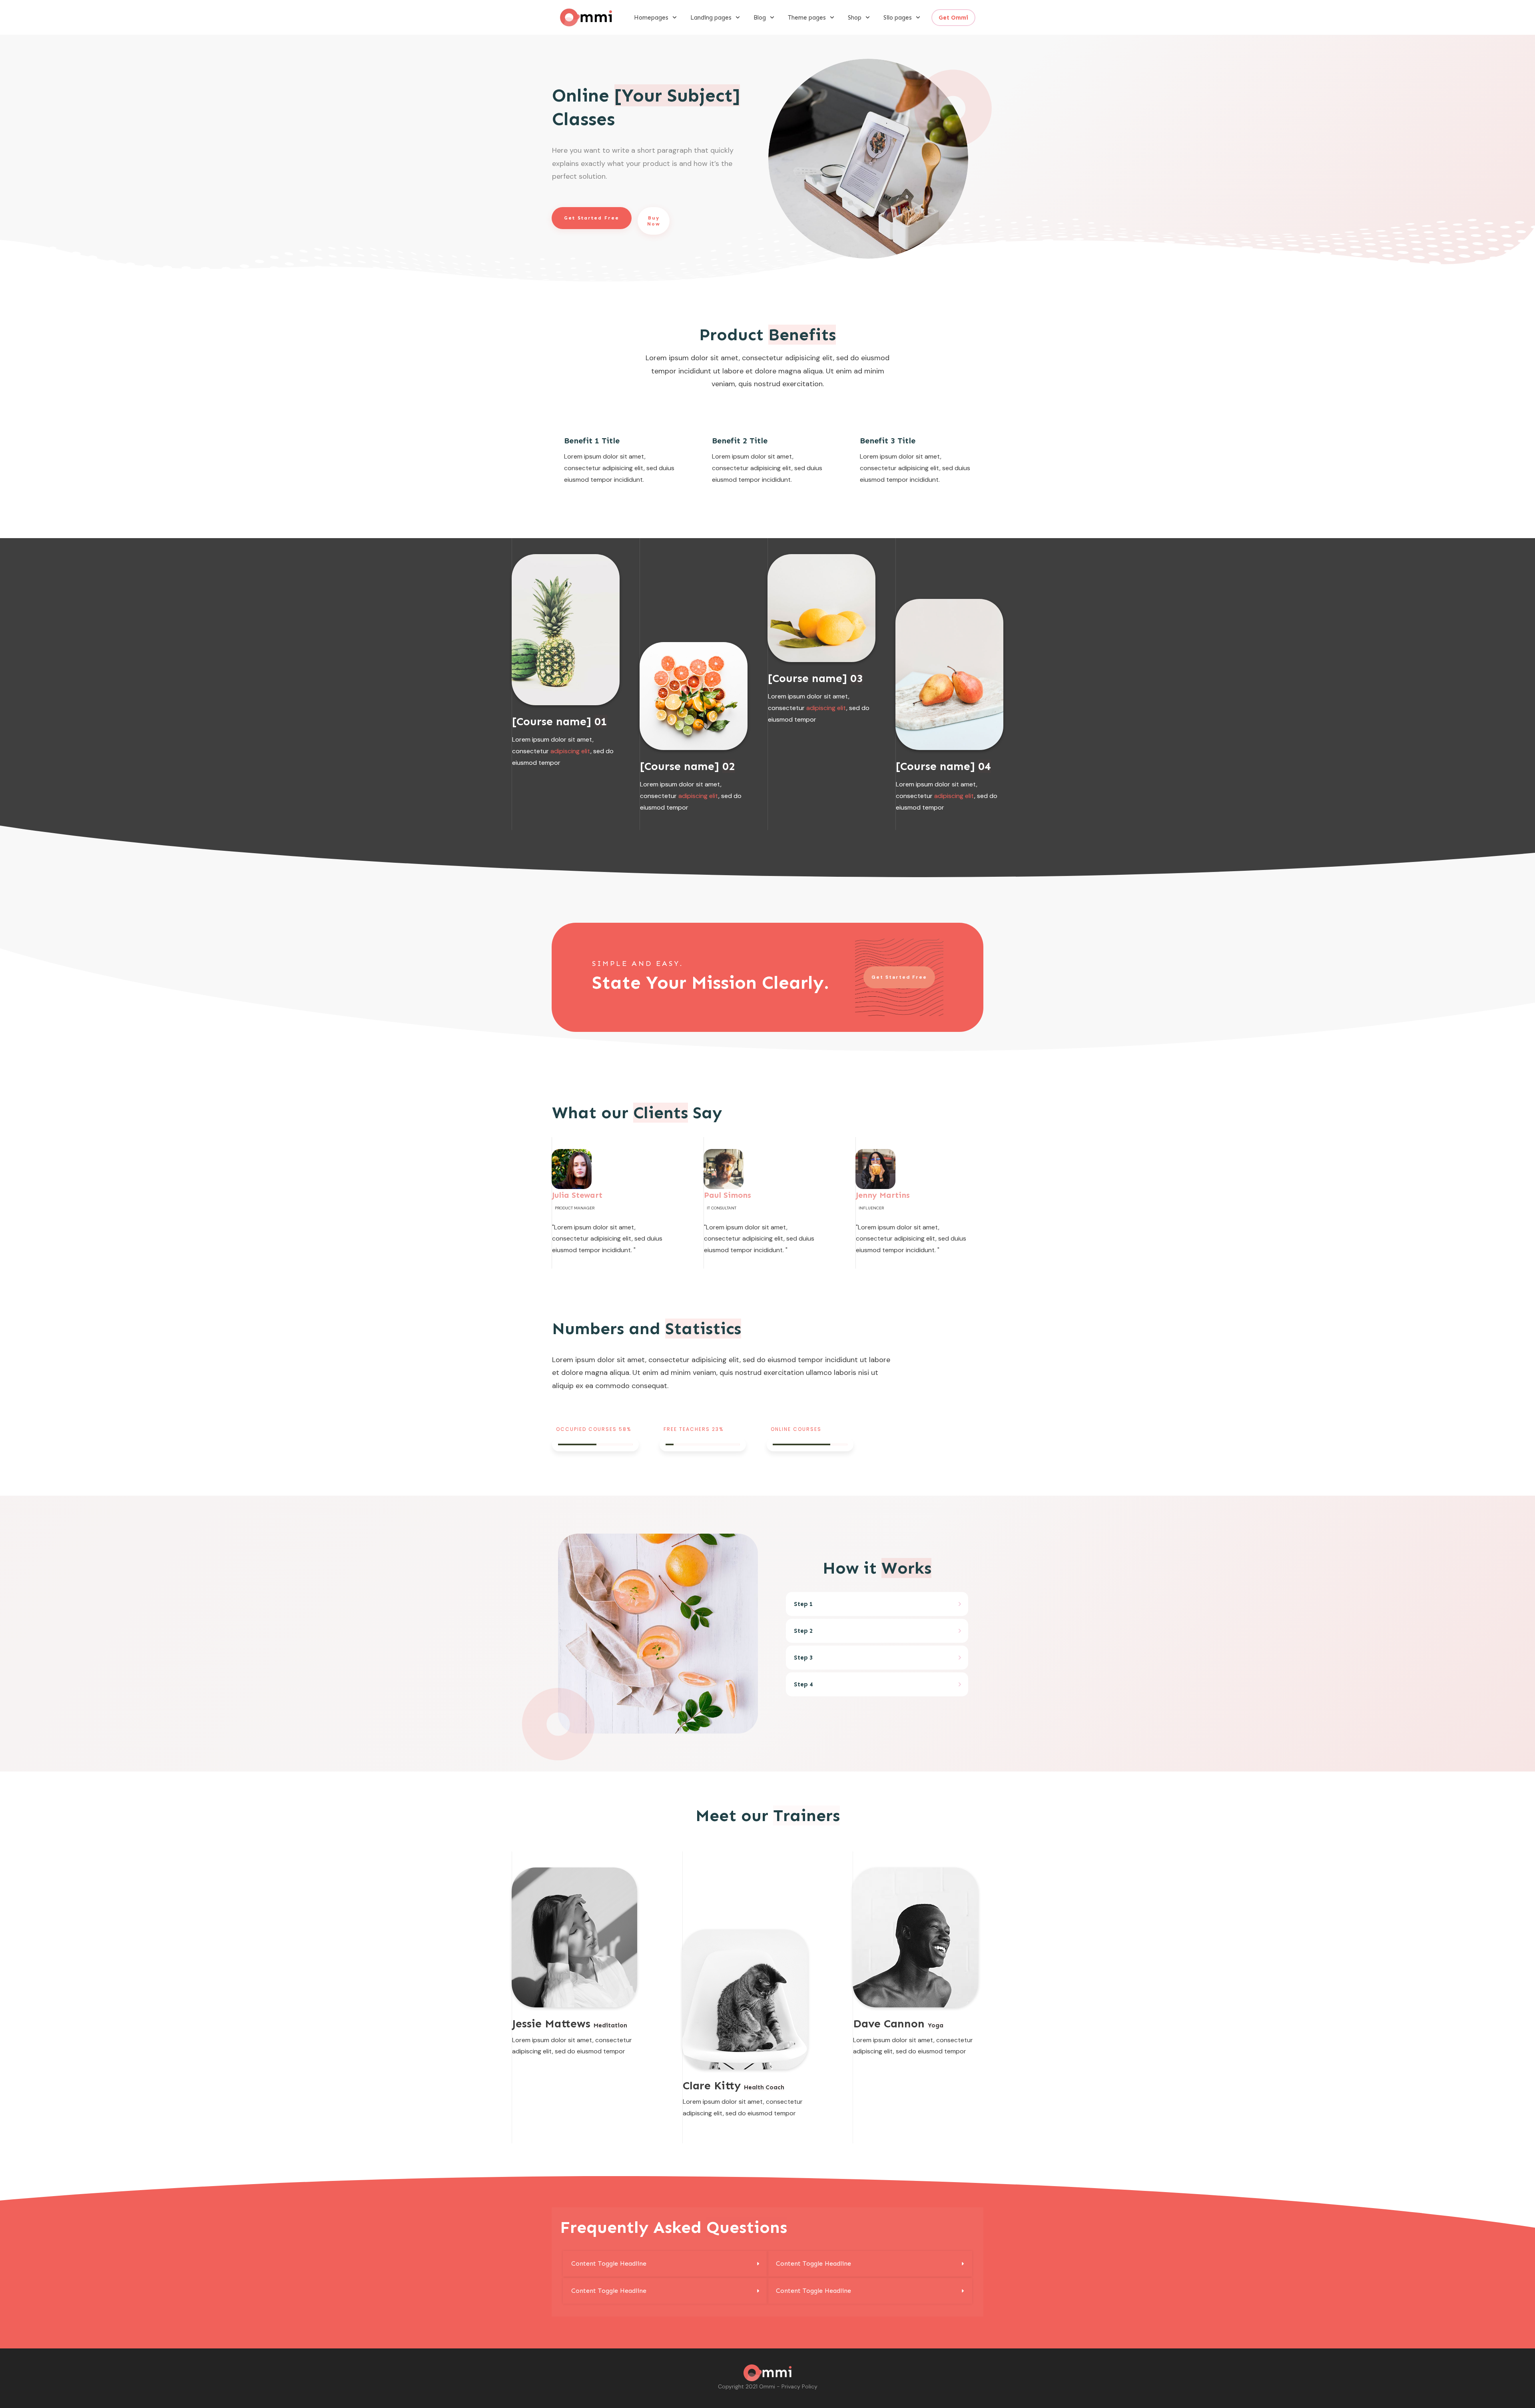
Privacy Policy (799, 2386)
